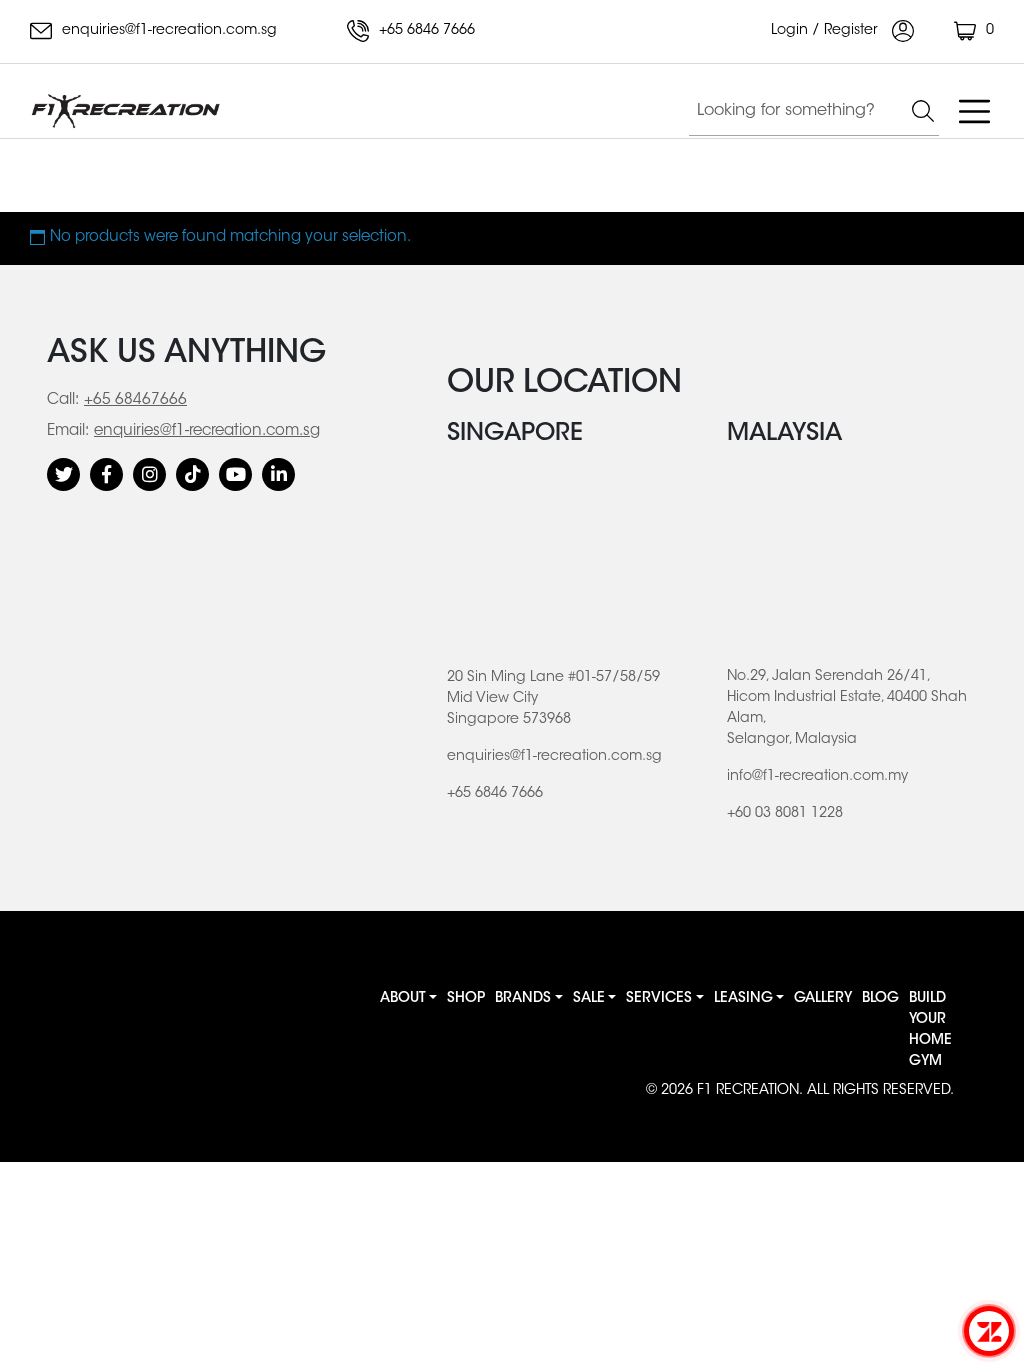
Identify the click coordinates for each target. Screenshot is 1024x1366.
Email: (68, 431)
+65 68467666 (135, 400)
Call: (63, 400)
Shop (466, 999)
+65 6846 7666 (425, 31)
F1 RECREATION (748, 1091)
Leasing (743, 999)
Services (659, 999)
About (403, 999)
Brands (523, 999)
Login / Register (826, 31)
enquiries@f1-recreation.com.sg (167, 31)
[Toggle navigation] (974, 111)
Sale (589, 999)
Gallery (823, 999)
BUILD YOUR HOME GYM (930, 1030)
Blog (880, 999)
